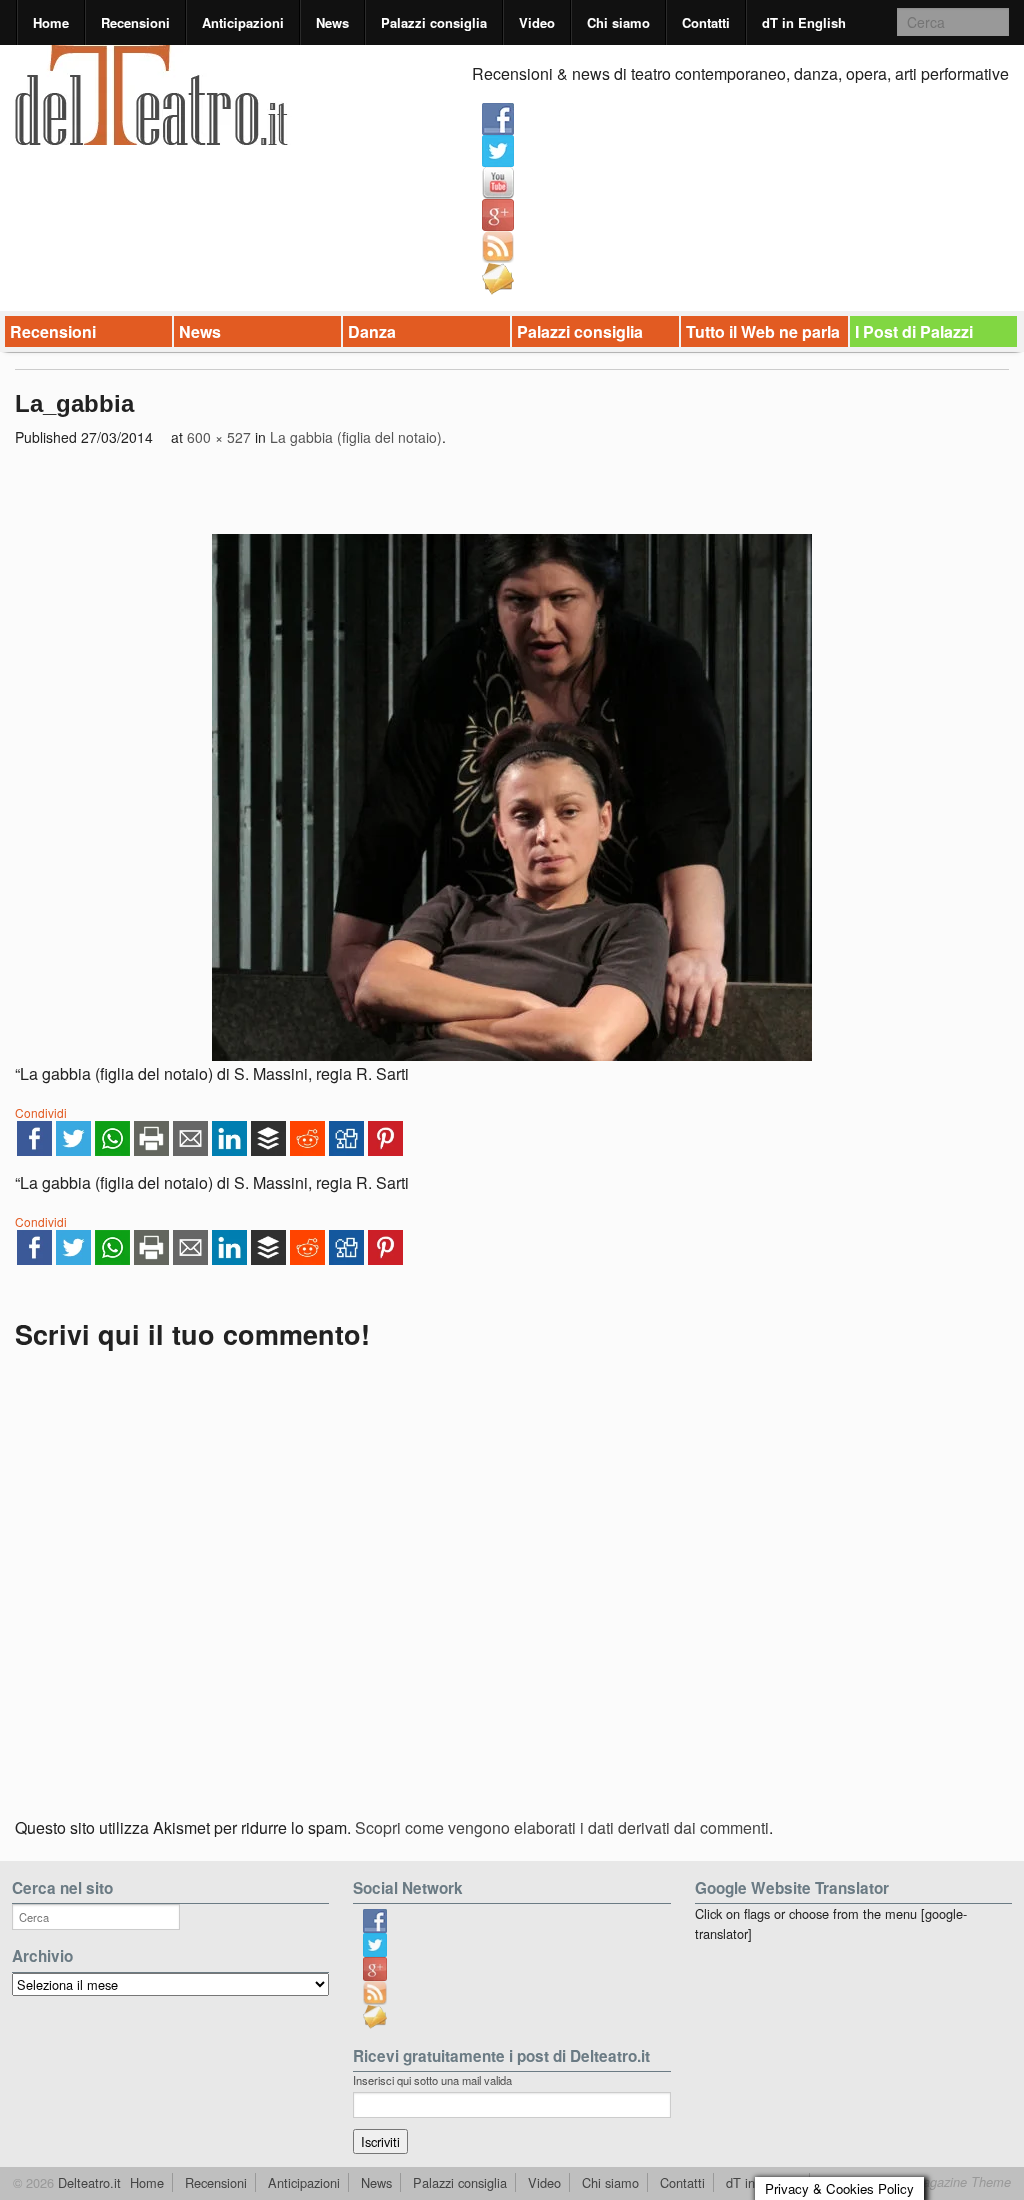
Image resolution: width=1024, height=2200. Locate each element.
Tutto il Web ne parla (763, 331)
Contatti (706, 22)
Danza (372, 331)
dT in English (804, 22)
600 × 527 (219, 437)
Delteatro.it (87, 2182)
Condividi (41, 1112)
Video (537, 22)
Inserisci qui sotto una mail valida (432, 2080)
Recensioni (135, 22)
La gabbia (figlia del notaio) (356, 437)
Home (51, 22)
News (332, 22)
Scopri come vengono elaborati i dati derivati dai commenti (562, 1827)
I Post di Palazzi (914, 331)
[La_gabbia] (512, 797)
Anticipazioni (243, 22)
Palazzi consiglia (434, 22)
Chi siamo (618, 22)
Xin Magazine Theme (950, 2182)
